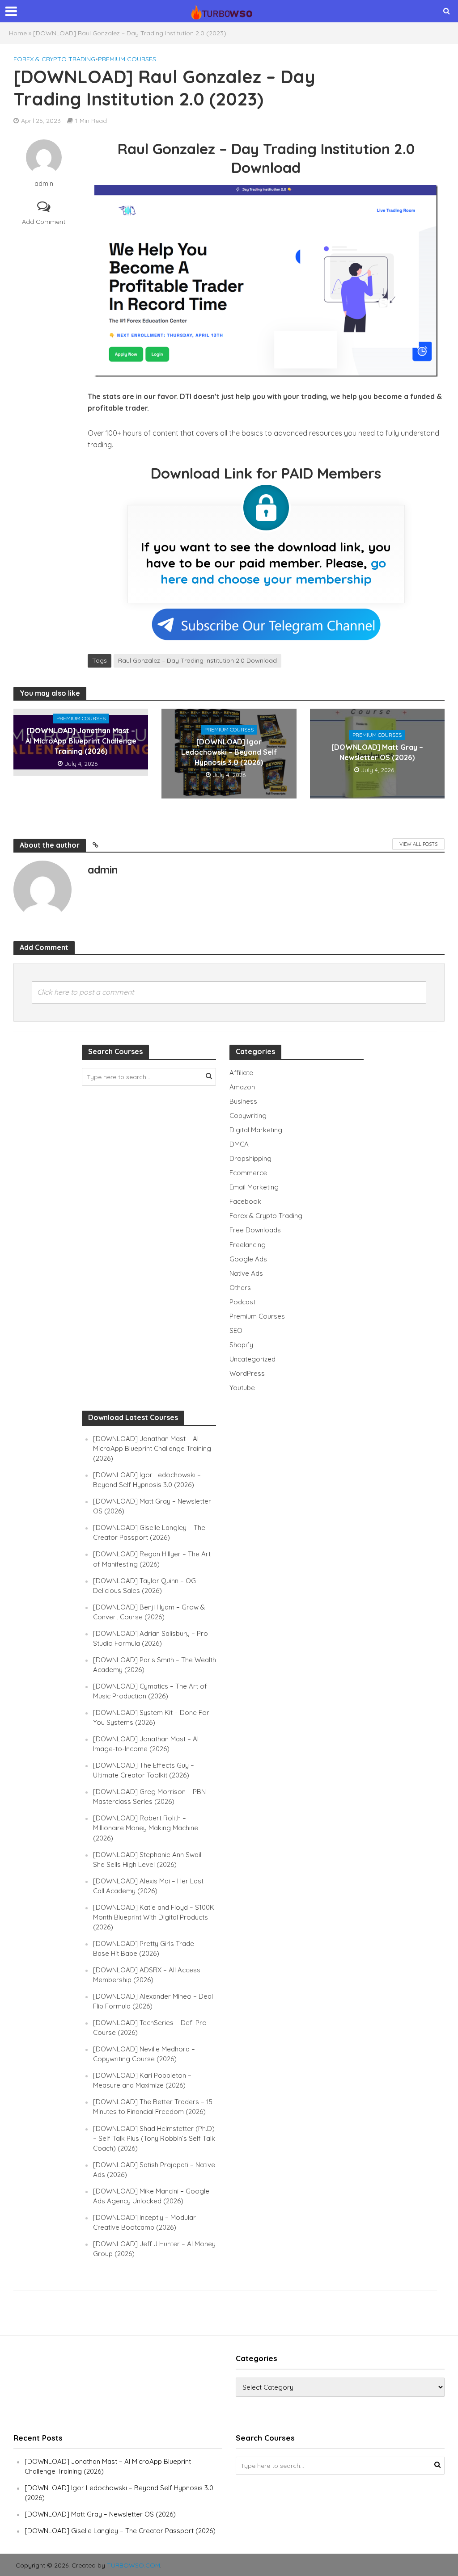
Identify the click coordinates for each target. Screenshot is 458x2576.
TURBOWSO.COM (134, 2565)
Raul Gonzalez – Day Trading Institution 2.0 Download (197, 660)
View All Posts (418, 844)
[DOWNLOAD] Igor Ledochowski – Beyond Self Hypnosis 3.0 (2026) (229, 752)
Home (18, 33)
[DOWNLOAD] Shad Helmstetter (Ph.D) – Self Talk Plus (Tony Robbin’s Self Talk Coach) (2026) (154, 2138)
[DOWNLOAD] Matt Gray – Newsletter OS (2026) (377, 752)
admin (44, 184)
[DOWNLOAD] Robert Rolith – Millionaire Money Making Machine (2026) (146, 1828)
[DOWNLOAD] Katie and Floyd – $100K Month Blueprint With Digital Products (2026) (154, 1917)
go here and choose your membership (274, 571)
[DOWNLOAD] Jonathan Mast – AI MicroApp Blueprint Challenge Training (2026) (81, 741)
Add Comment (44, 222)
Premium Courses (127, 59)
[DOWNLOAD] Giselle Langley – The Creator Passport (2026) (120, 2531)
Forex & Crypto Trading (54, 59)
